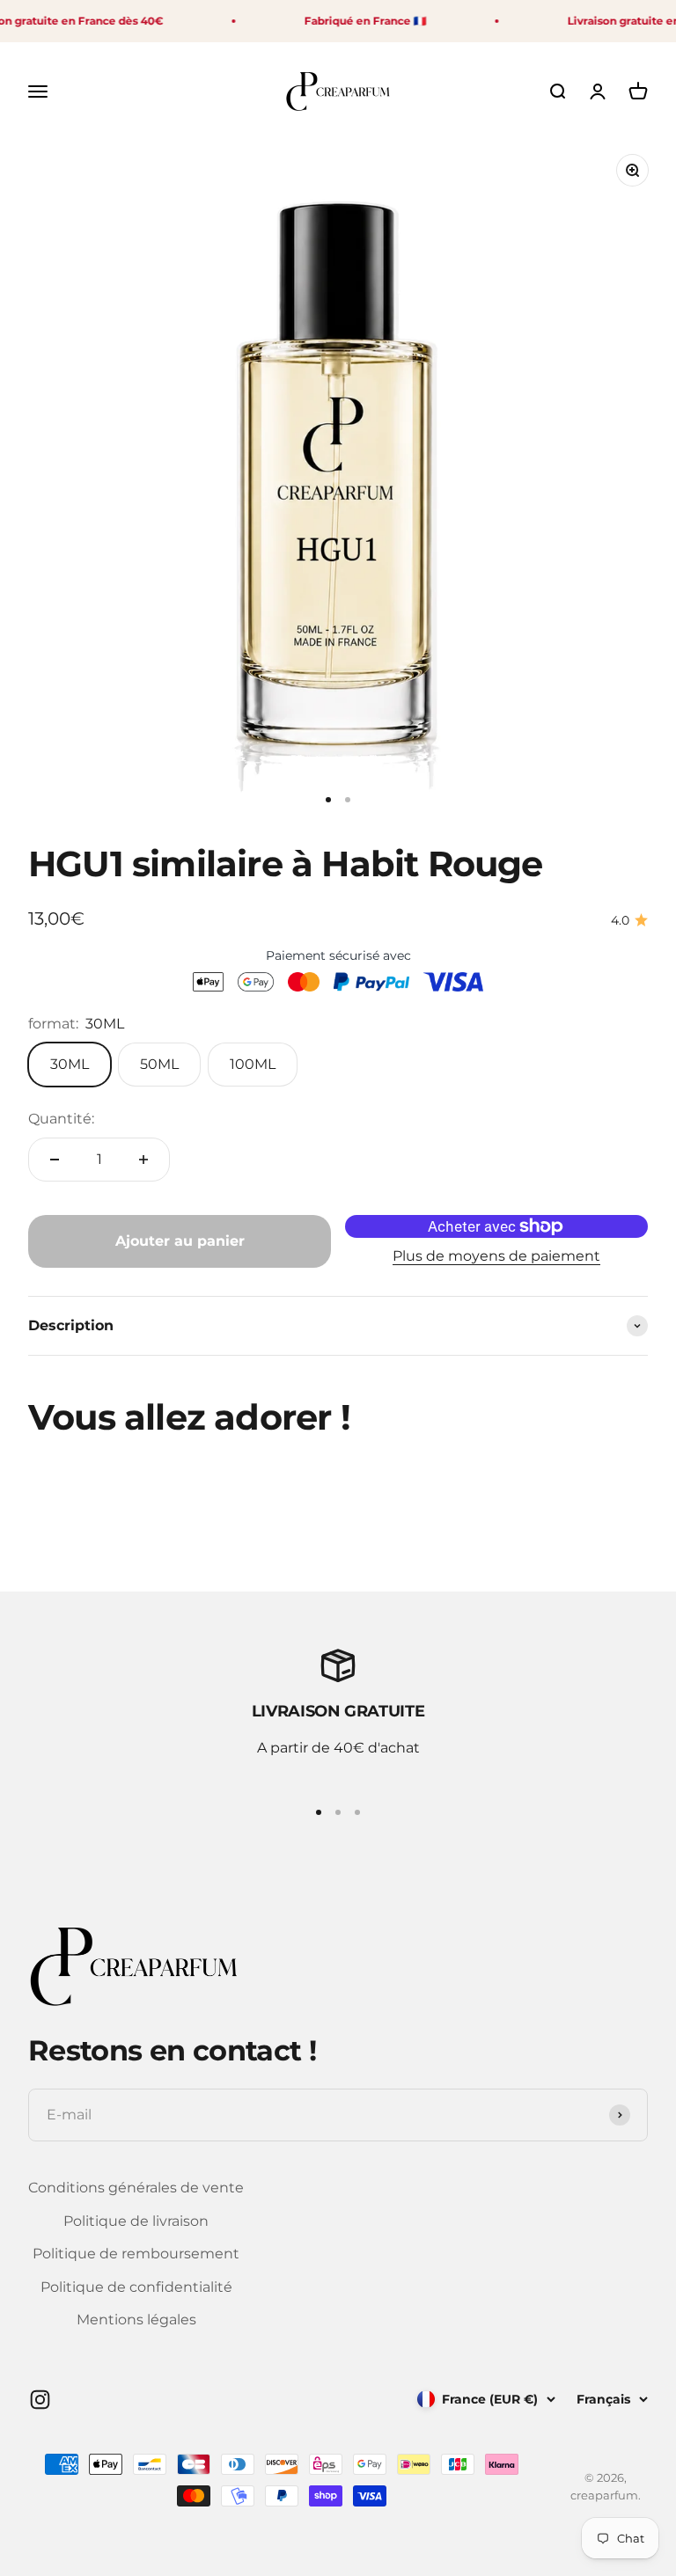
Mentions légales (136, 2320)
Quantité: (61, 1119)
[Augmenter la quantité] (143, 1160)
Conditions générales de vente (136, 2188)
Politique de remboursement (136, 2254)
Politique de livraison (136, 2221)
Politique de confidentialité (136, 2287)
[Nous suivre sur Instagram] (40, 2400)
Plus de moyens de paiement (496, 1256)
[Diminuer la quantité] (55, 1160)
